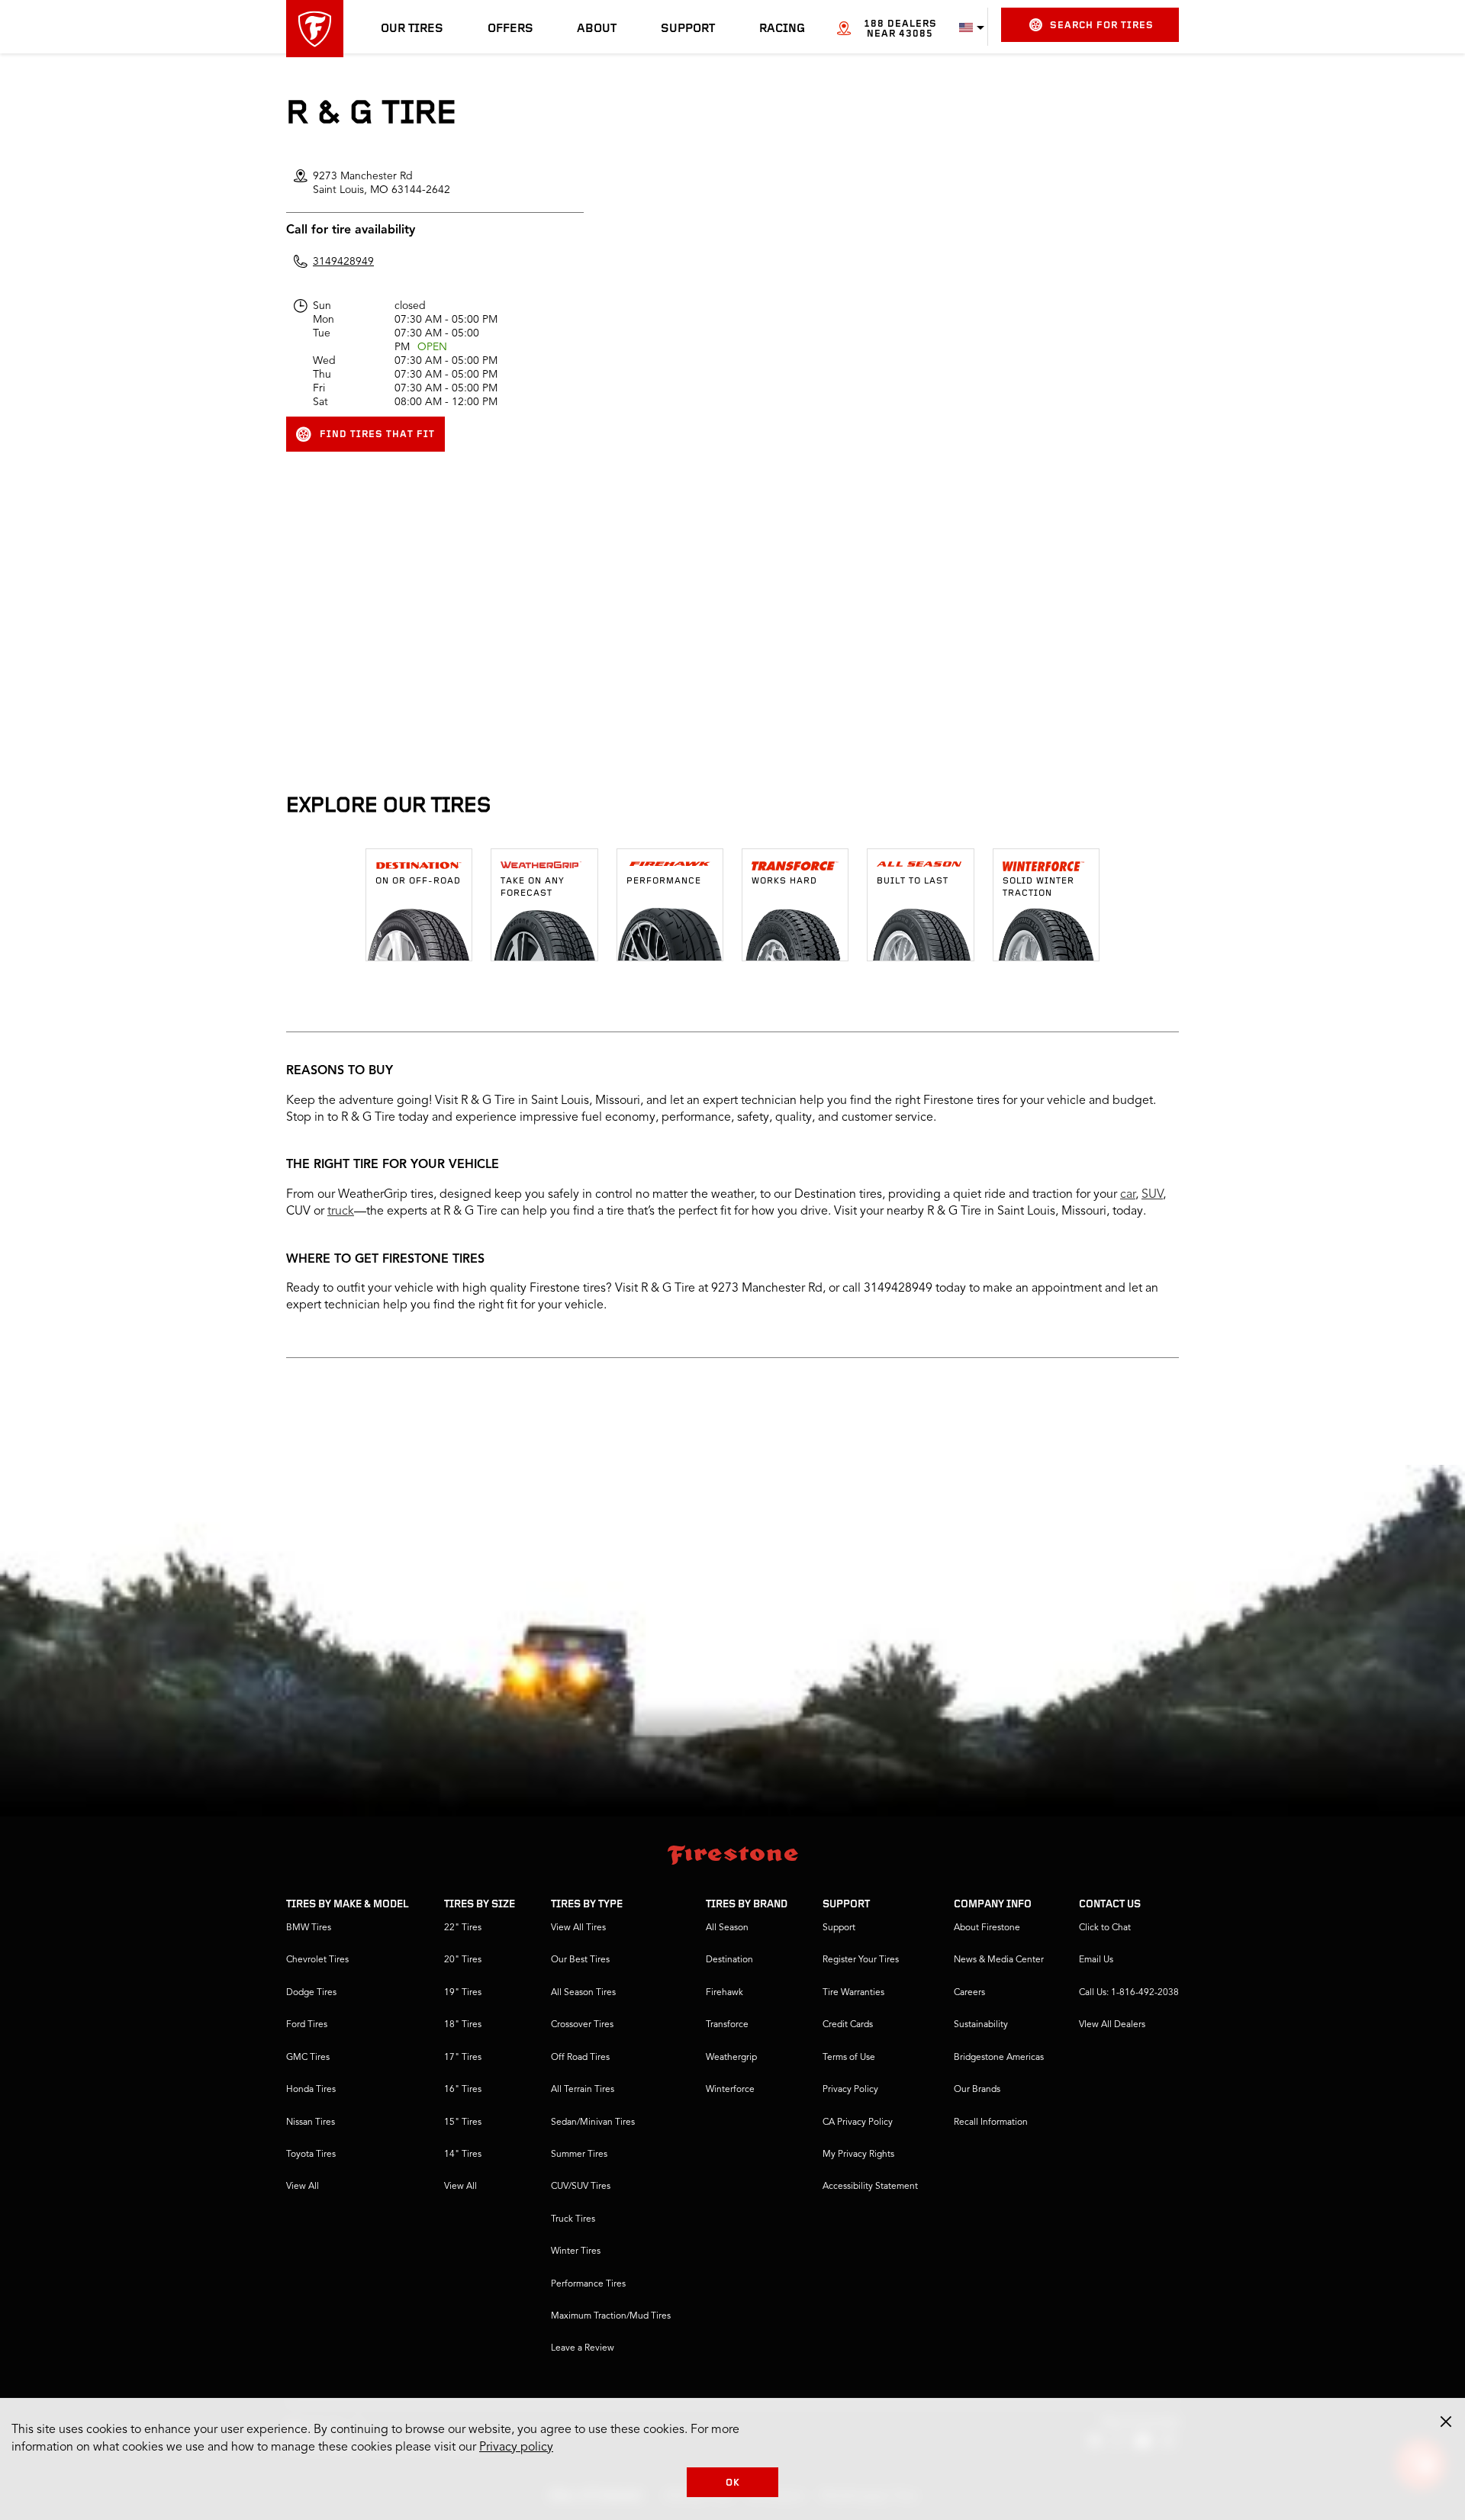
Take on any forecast (533, 887)
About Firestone (987, 1928)
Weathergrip (731, 2058)
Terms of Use (849, 2058)
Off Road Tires (580, 2058)
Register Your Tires (861, 1960)
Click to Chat (1105, 1928)
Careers (969, 1993)
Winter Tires (576, 2251)
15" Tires (463, 2123)
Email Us (1096, 1960)
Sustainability (981, 2025)
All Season (727, 1928)
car (1128, 1195)
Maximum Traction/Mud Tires (611, 2316)
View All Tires (578, 1928)
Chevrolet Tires (317, 1960)
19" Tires (463, 1993)
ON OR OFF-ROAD (418, 881)
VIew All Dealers (1112, 2025)
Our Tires (412, 29)
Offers (510, 29)
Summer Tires (579, 2155)
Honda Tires (311, 2090)
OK (733, 2483)
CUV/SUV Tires (581, 2187)
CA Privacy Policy (858, 2123)
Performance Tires (588, 2284)
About (597, 29)
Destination (729, 1960)
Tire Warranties (853, 1993)
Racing (782, 29)
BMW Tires (309, 1928)
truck (341, 1212)
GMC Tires (308, 2058)
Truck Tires (573, 2219)
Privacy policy (516, 2448)
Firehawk (724, 1993)
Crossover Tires (582, 2025)
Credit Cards (848, 2025)
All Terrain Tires (583, 2090)
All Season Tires (583, 1993)
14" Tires (463, 2155)
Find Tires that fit (377, 434)
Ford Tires (307, 2025)
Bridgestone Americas (999, 2058)
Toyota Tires (311, 2155)
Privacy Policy (850, 2090)
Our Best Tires (580, 1960)
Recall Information (991, 2123)
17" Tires (463, 2058)
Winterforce (730, 2090)
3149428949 (343, 262)
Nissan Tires (311, 2123)
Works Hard (784, 881)
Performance (664, 881)
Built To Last (913, 881)
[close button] (1446, 2422)
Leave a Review (583, 2348)
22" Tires (463, 1928)
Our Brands (977, 2090)
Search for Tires (1102, 26)
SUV (1152, 1195)
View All (303, 2187)
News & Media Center (999, 1960)
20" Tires (463, 1960)
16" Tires (463, 2090)
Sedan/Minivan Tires (593, 2123)
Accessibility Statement (870, 2187)
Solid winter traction (1038, 887)
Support (688, 29)
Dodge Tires (311, 1993)
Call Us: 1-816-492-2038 (1129, 1993)
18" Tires (463, 2025)
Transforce (727, 2025)
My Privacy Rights (858, 2155)
